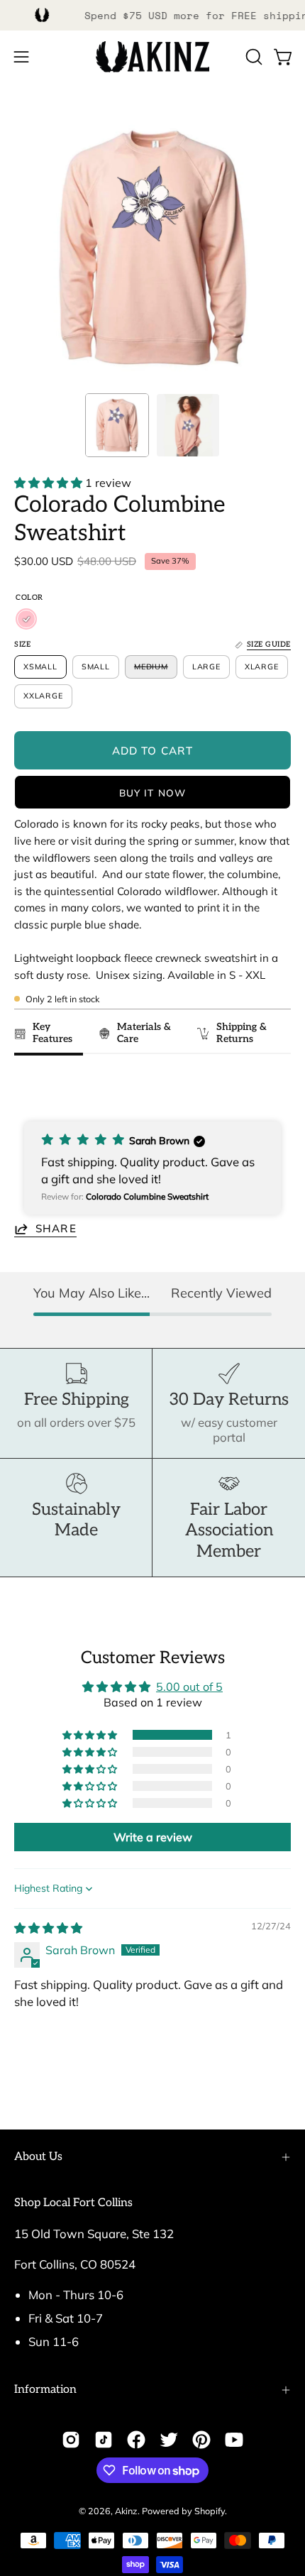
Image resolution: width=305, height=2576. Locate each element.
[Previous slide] (29, 1087)
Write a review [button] (153, 1837)
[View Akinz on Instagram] (71, 2440)
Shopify (210, 2511)
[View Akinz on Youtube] (234, 2440)
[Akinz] (152, 57)
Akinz (126, 2511)
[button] (253, 57)
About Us (38, 2157)
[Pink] (26, 619)
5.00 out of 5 (189, 1687)
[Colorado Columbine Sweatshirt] (117, 425)
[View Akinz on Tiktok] (104, 2440)
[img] (48, 1928)
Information (45, 2390)
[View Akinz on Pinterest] (201, 2440)
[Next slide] (273, 1087)
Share (56, 1228)
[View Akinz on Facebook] (136, 2440)
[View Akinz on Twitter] (169, 2440)
